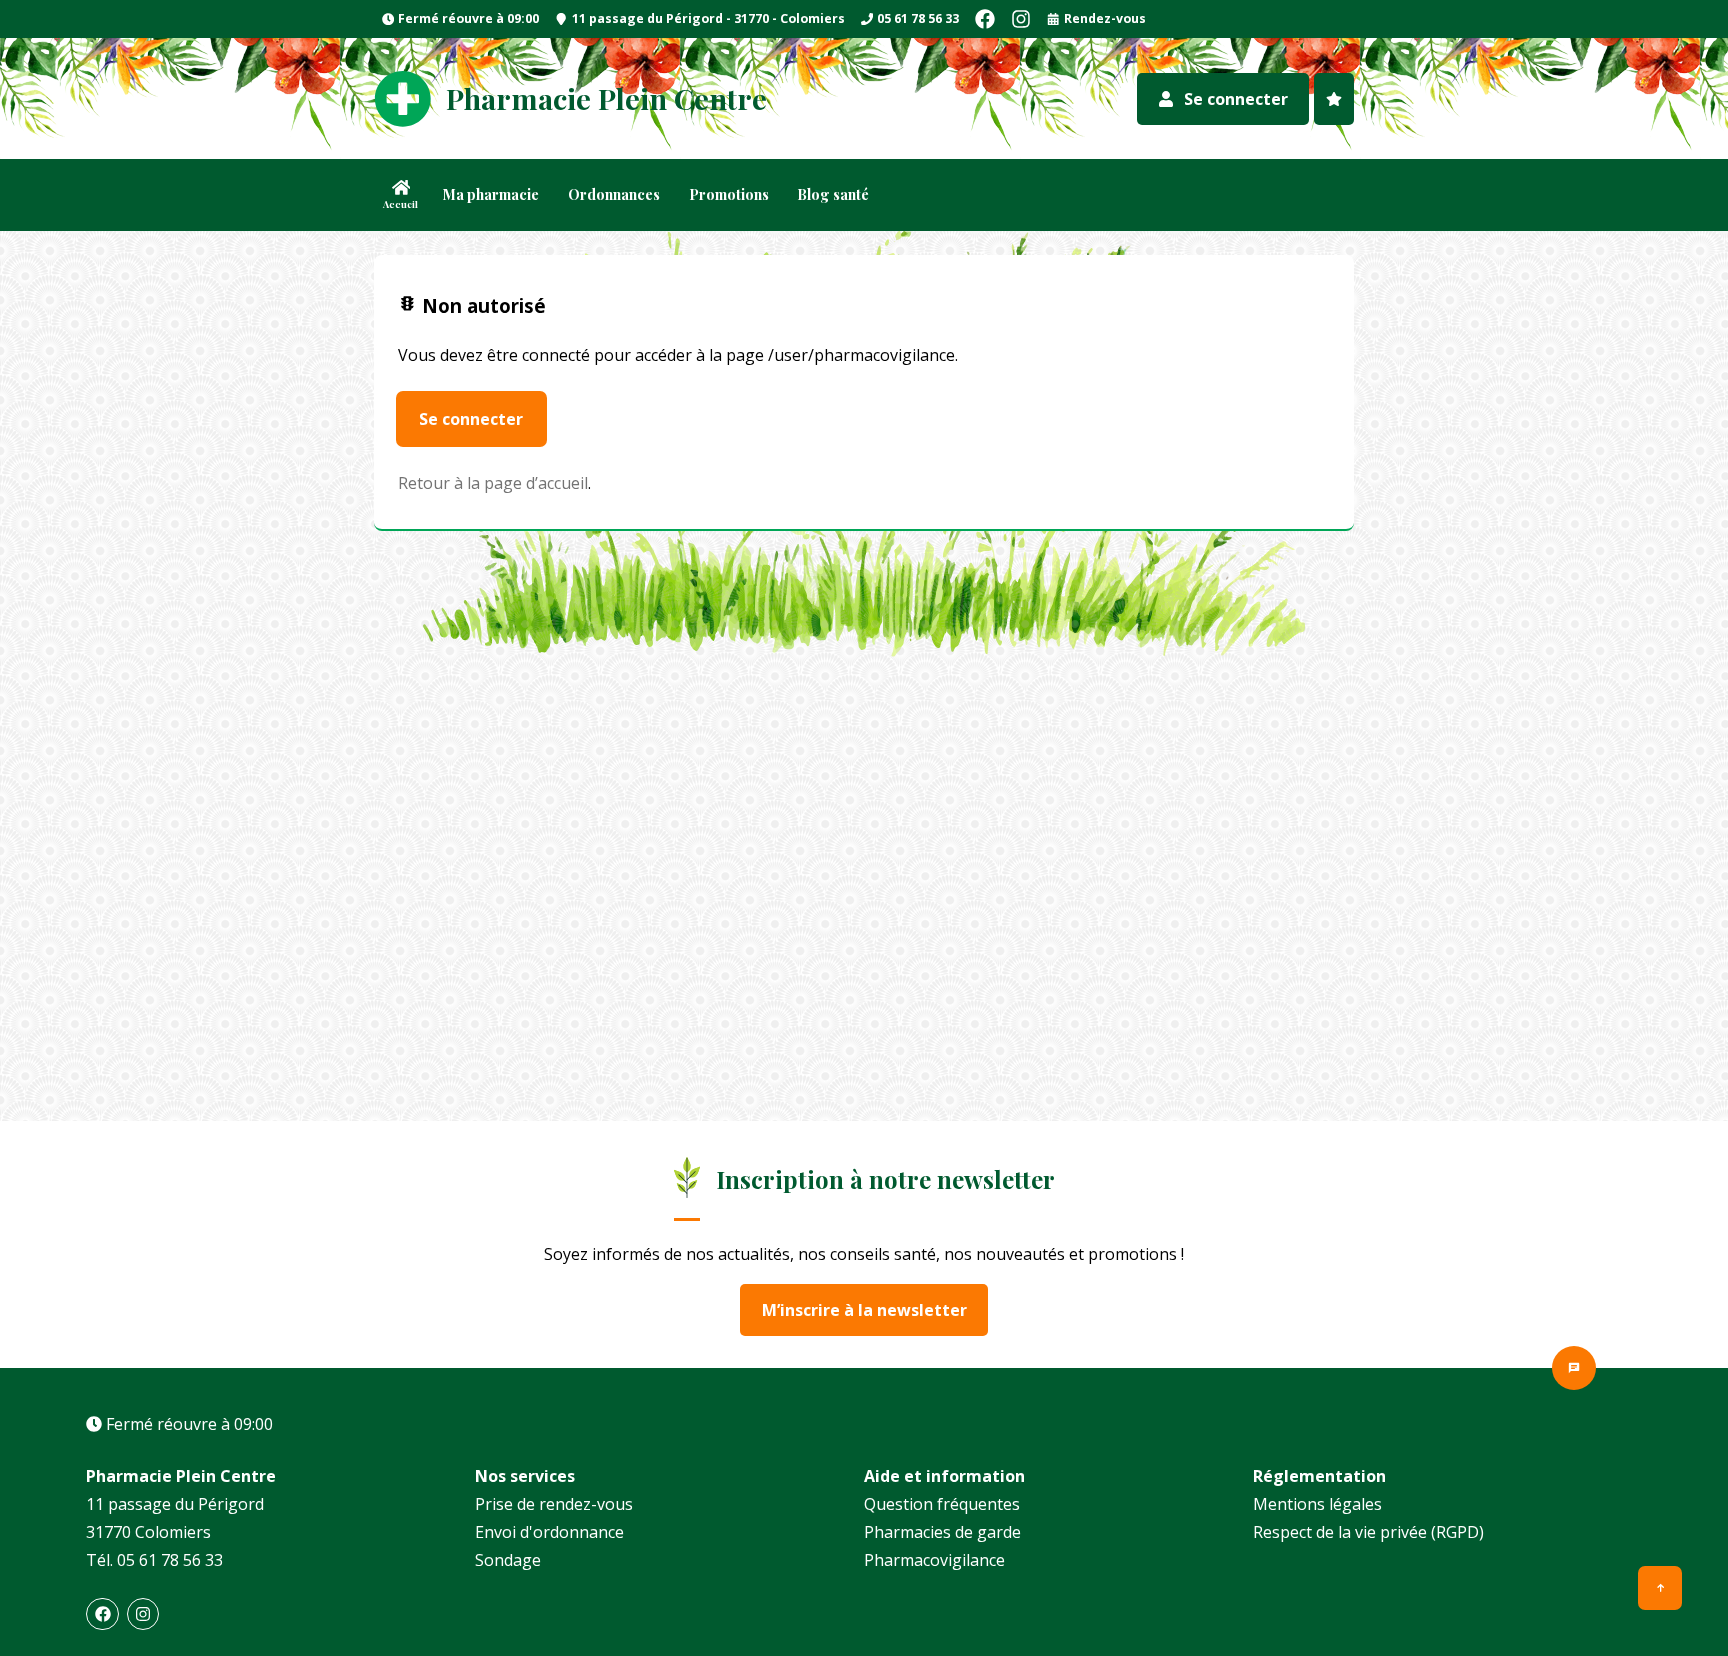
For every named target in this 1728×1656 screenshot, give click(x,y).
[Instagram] (1021, 19)
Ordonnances (614, 195)
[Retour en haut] (1660, 1588)
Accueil (400, 204)
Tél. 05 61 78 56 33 (154, 1560)
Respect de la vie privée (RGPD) (1368, 1532)
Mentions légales (1317, 1504)
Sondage (508, 1560)
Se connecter (471, 419)
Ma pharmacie (490, 195)
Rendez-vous (1105, 18)
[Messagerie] (1574, 1368)
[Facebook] (985, 19)
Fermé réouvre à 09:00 (468, 24)
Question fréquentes (942, 1504)
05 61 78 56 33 (918, 18)
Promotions (729, 195)
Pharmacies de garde (942, 1532)
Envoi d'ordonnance (549, 1532)
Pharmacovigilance (934, 1560)
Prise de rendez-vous (554, 1504)
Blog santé (833, 195)
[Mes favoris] (1334, 99)
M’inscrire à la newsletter (864, 1310)
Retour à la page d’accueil (493, 483)
